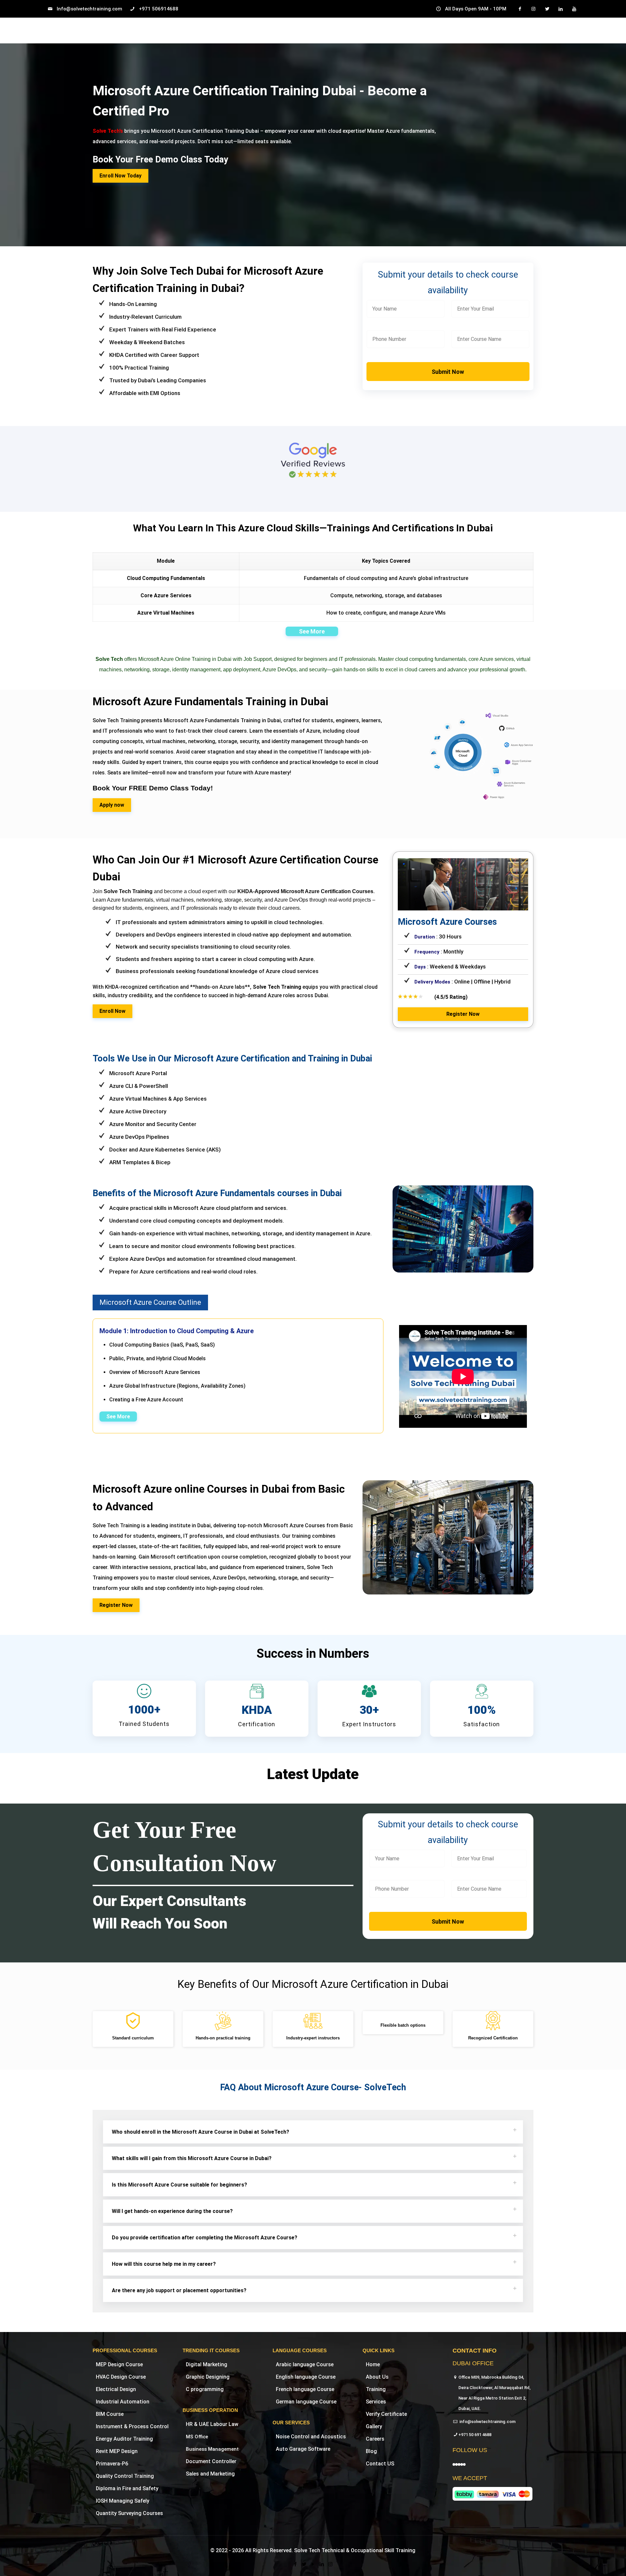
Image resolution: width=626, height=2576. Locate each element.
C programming (205, 2389)
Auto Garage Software (303, 2449)
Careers (375, 2439)
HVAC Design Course (121, 2377)
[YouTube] (313, 2564)
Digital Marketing (207, 2364)
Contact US (380, 2464)
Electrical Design (116, 2389)
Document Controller (211, 2461)
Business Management (212, 2449)
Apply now (112, 805)
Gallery (374, 2426)
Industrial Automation (123, 2402)
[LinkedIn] (322, 2564)
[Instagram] (330, 2564)
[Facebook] (295, 2564)
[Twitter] (304, 2564)
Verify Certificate (386, 2414)
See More (312, 631)
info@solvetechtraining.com (487, 2422)
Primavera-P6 (112, 2464)
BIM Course (110, 2414)
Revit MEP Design (117, 2451)
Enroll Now (112, 1011)
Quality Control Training (125, 2476)
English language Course (306, 2377)
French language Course (305, 2389)
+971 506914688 (159, 9)
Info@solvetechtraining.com (89, 9)
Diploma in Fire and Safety (127, 2488)
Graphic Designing (208, 2377)
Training (376, 2389)
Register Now (463, 1014)
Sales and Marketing (210, 2474)
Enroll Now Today (120, 176)
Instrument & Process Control (132, 2426)
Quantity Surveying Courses (129, 2513)
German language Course (306, 2402)
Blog (371, 2451)
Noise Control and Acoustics (311, 2437)
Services (376, 2402)
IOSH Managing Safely (123, 2501)
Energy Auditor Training (124, 2439)
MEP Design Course (119, 2364)
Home (373, 2364)
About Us (377, 2377)
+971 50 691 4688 (475, 2435)
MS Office (197, 2437)
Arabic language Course (305, 2364)
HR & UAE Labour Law (212, 2424)
